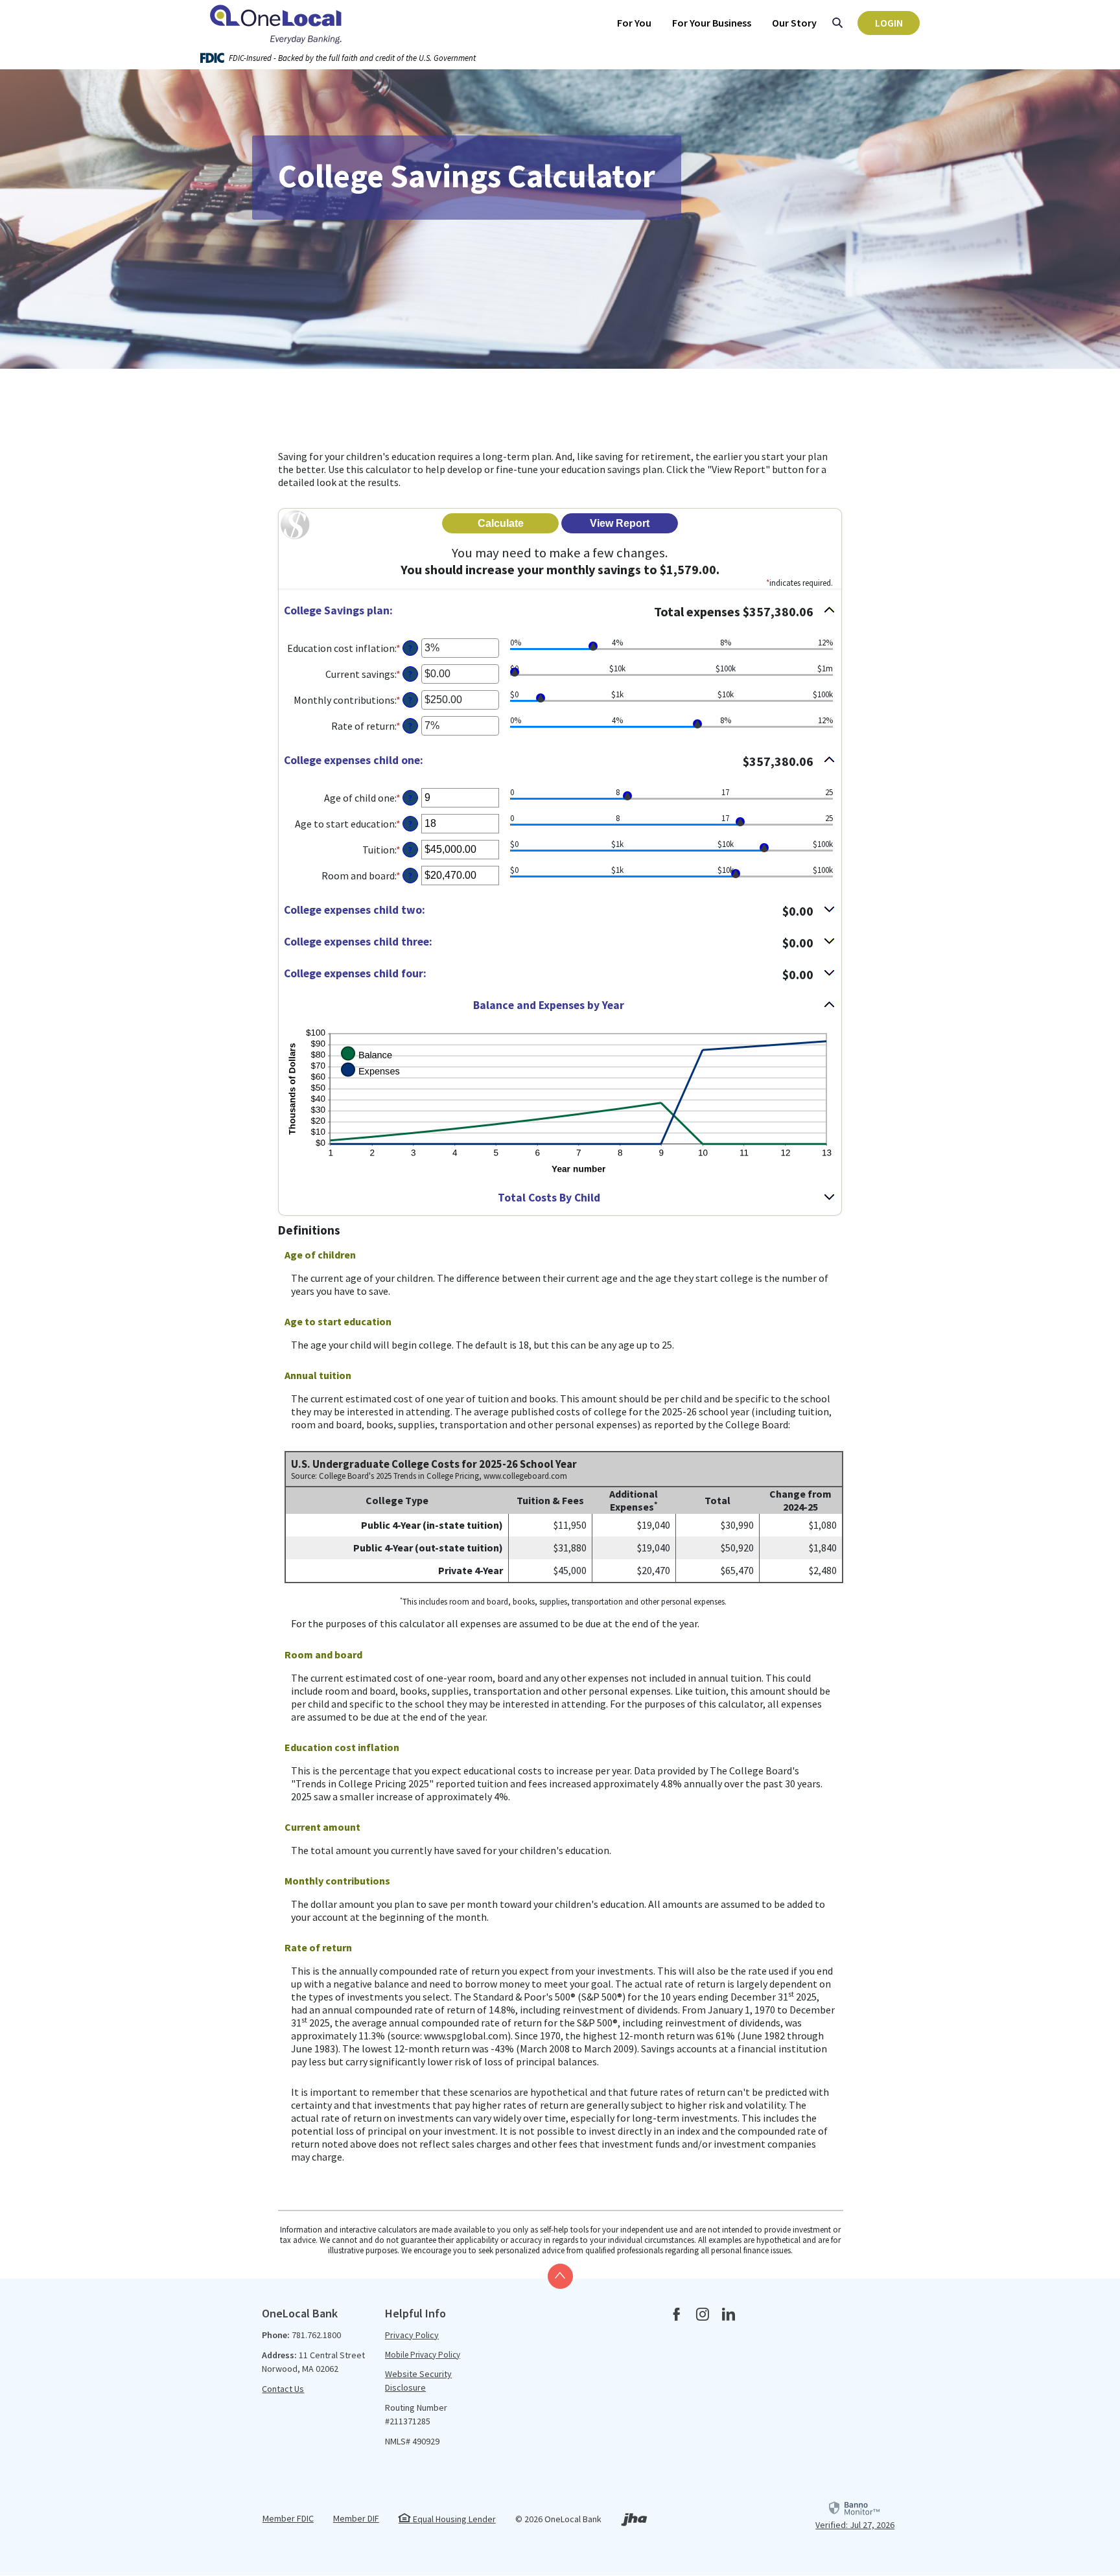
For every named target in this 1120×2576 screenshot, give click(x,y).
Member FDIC (288, 2518)
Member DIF (356, 2518)
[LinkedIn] (729, 2315)
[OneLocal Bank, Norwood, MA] (278, 23)
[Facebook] (677, 2315)
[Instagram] (703, 2315)
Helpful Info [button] (415, 2313)
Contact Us (283, 2389)
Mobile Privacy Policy (423, 2355)
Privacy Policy (412, 2335)
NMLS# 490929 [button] (412, 2441)
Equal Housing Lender (453, 2519)
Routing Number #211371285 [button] (416, 2414)
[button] (560, 611)
